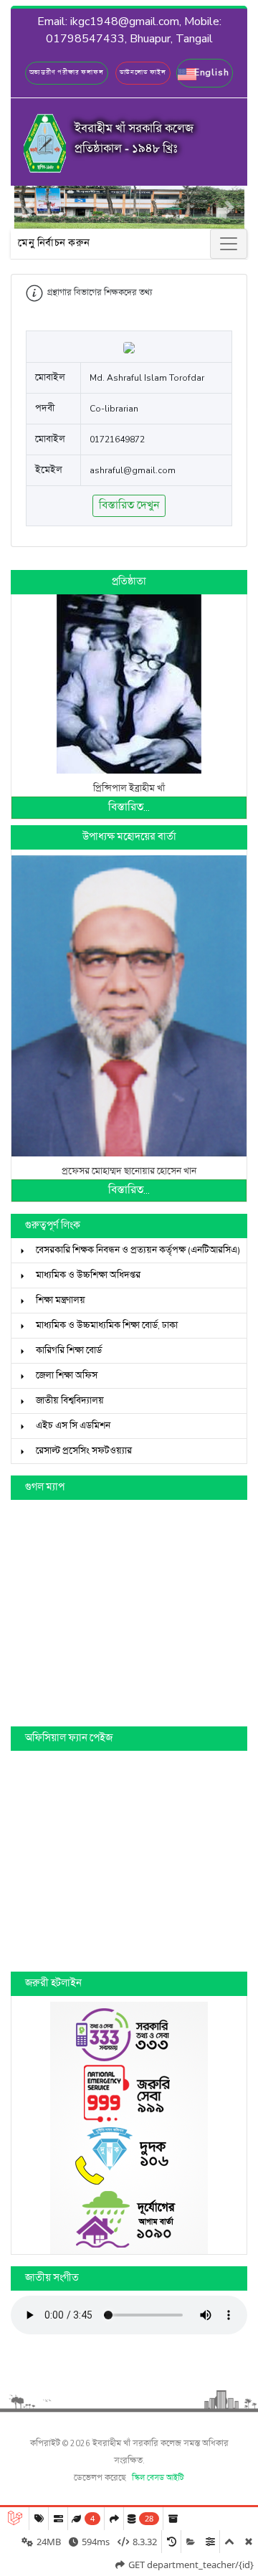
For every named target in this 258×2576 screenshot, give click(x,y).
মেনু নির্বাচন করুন (54, 243)
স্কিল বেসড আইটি (158, 2478)
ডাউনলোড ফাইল (143, 73)
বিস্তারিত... (129, 808)
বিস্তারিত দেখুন (129, 506)
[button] (205, 73)
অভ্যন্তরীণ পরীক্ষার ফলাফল (67, 73)
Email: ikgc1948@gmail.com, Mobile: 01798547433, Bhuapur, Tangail (129, 30)
